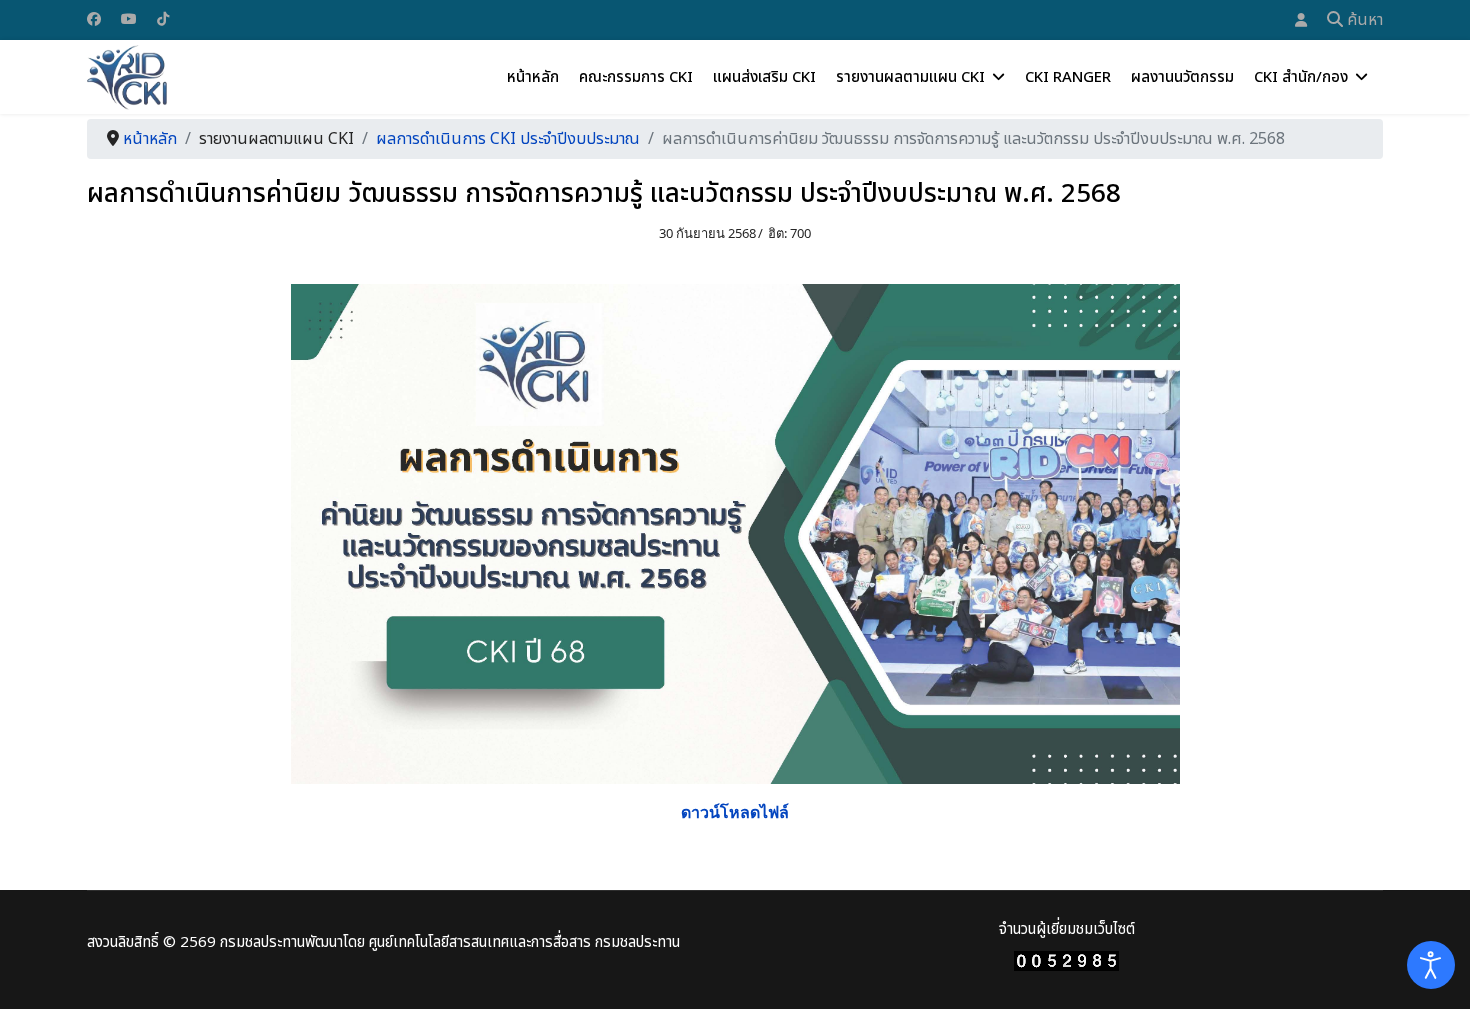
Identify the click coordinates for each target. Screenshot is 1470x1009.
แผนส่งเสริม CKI (764, 77)
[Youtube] (129, 18)
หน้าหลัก (533, 77)
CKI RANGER (1068, 77)
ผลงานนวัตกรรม (1182, 77)
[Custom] (163, 18)
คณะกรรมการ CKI (636, 77)
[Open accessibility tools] (1431, 965)
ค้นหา (1363, 20)
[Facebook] (94, 18)
